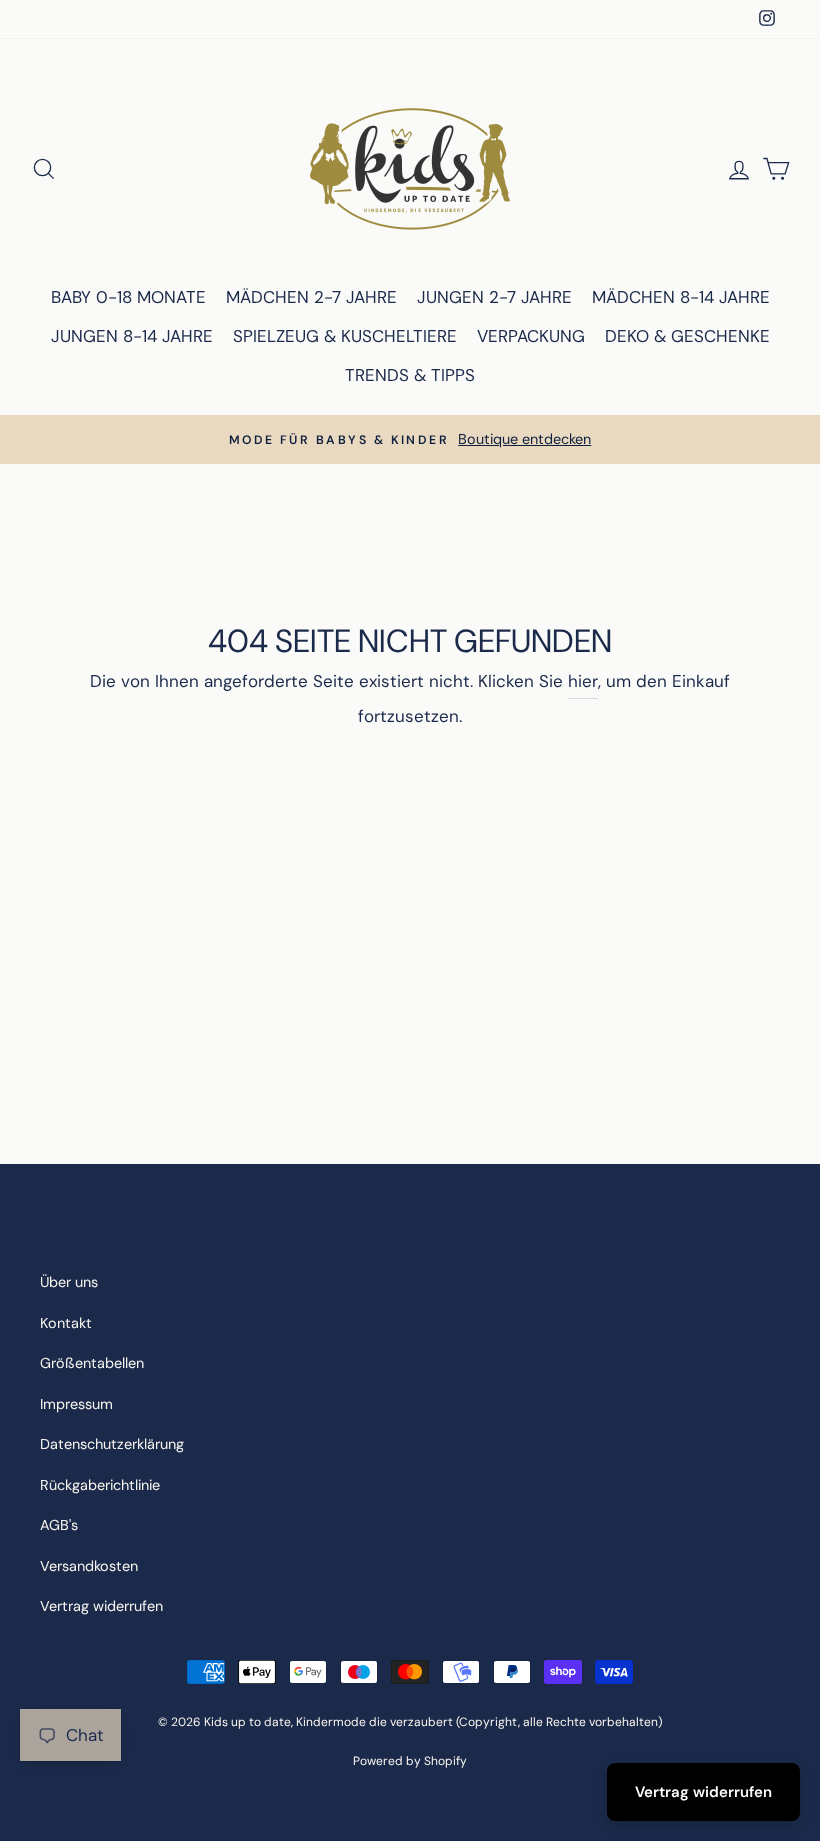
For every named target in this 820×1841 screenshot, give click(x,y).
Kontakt (66, 1323)
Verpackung (531, 336)
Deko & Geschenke (687, 336)
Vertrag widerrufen (101, 1606)
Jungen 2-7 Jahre (494, 297)
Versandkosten (89, 1566)
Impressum (76, 1404)
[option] (410, 439)
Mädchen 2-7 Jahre (311, 297)
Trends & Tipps (410, 375)
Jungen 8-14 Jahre (132, 336)
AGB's (59, 1525)
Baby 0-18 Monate (128, 297)
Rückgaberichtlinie (100, 1485)
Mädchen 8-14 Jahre (681, 297)
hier (583, 681)
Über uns (69, 1282)
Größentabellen (92, 1363)
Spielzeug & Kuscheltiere (345, 336)
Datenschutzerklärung (112, 1444)
